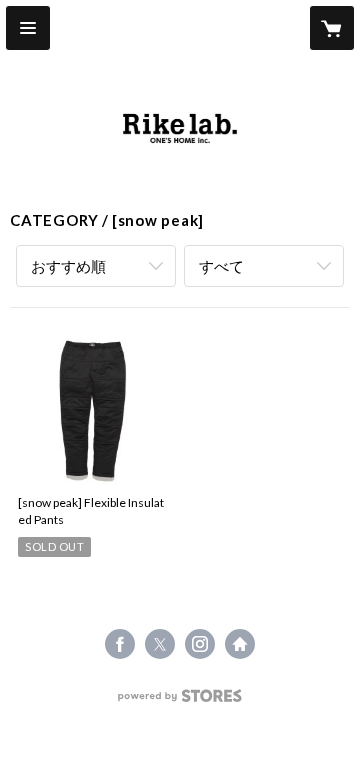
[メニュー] (28, 28)
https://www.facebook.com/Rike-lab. (120, 644)
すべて (221, 266)
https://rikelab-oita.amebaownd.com (240, 644)
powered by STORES (180, 701)
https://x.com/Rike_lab (160, 644)
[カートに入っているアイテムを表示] (332, 28)
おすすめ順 (68, 266)
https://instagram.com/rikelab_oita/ (200, 644)
